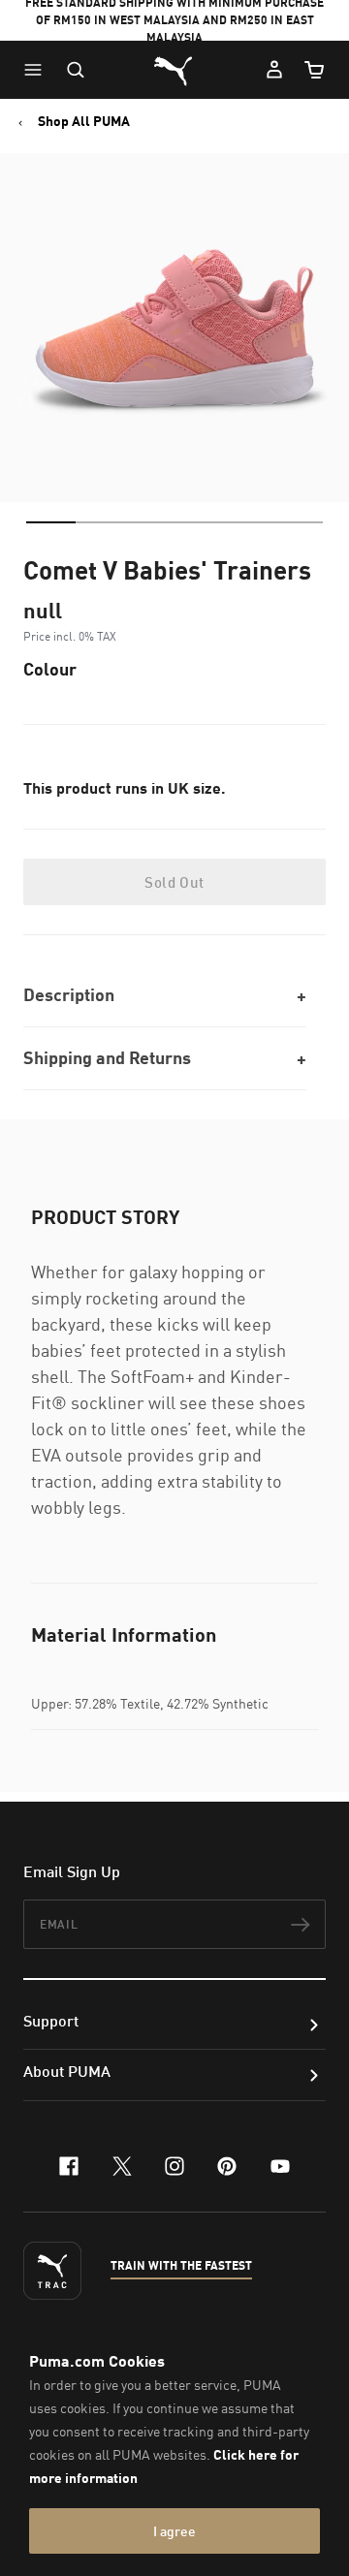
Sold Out (174, 882)
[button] (38, 70)
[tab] (51, 522)
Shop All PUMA (84, 121)
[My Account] (274, 70)
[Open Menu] (38, 70)
